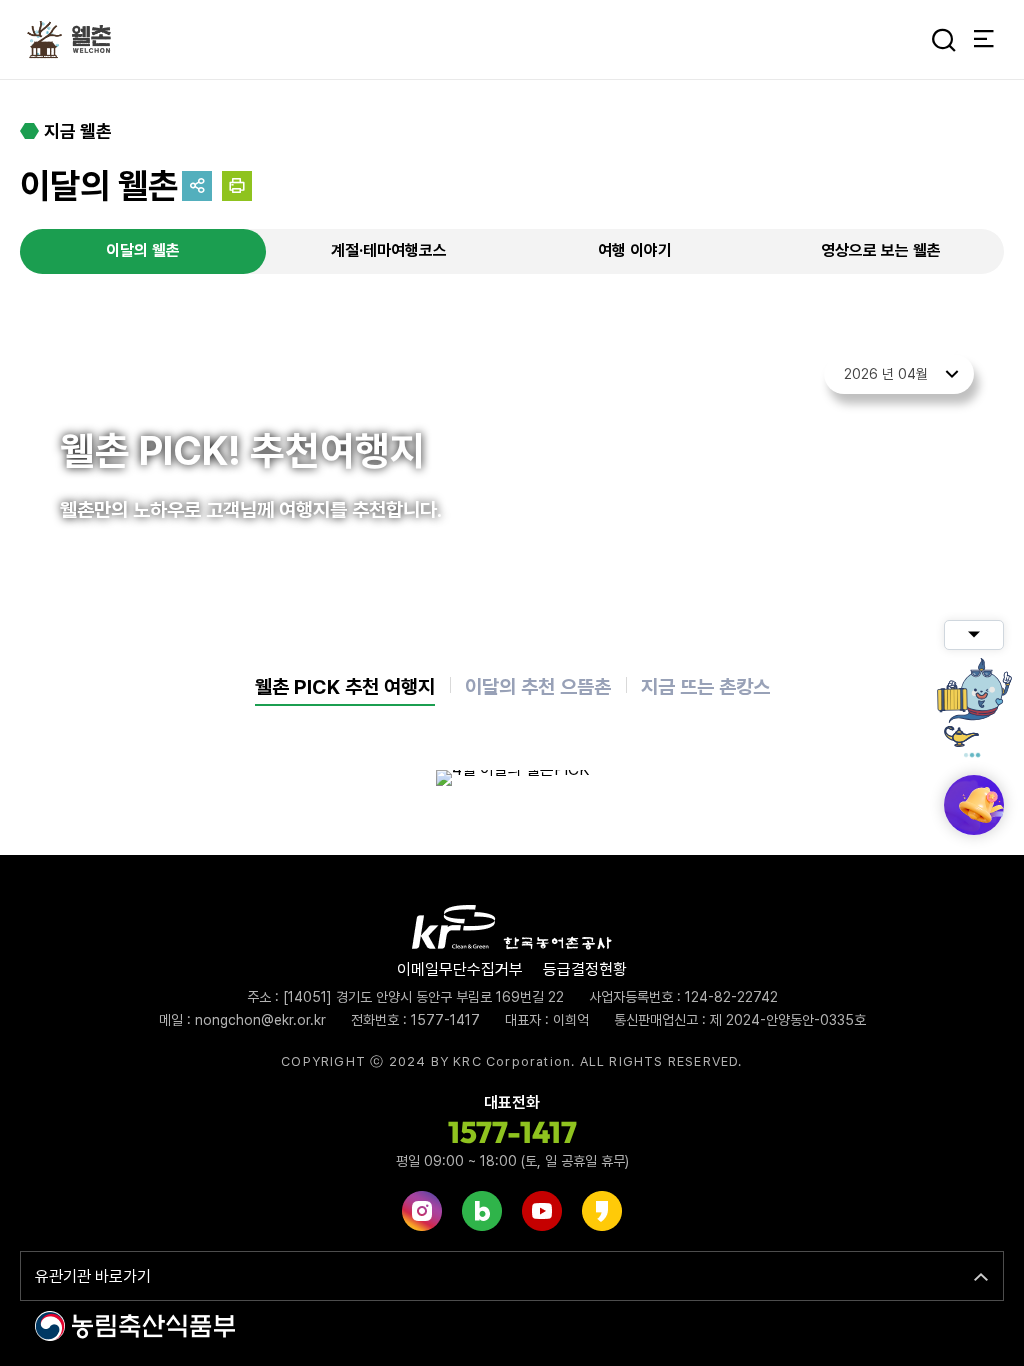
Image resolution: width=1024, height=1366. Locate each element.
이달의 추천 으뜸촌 (538, 687)
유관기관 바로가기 (93, 1276)
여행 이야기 (635, 250)
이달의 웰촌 (143, 250)
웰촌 (75, 40)
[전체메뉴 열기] (984, 40)
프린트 (237, 186)
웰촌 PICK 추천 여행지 (345, 687)
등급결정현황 (585, 969)
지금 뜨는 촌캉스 (705, 687)
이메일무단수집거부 (460, 969)
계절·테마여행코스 (389, 250)
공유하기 (197, 186)
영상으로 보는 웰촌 (881, 250)
